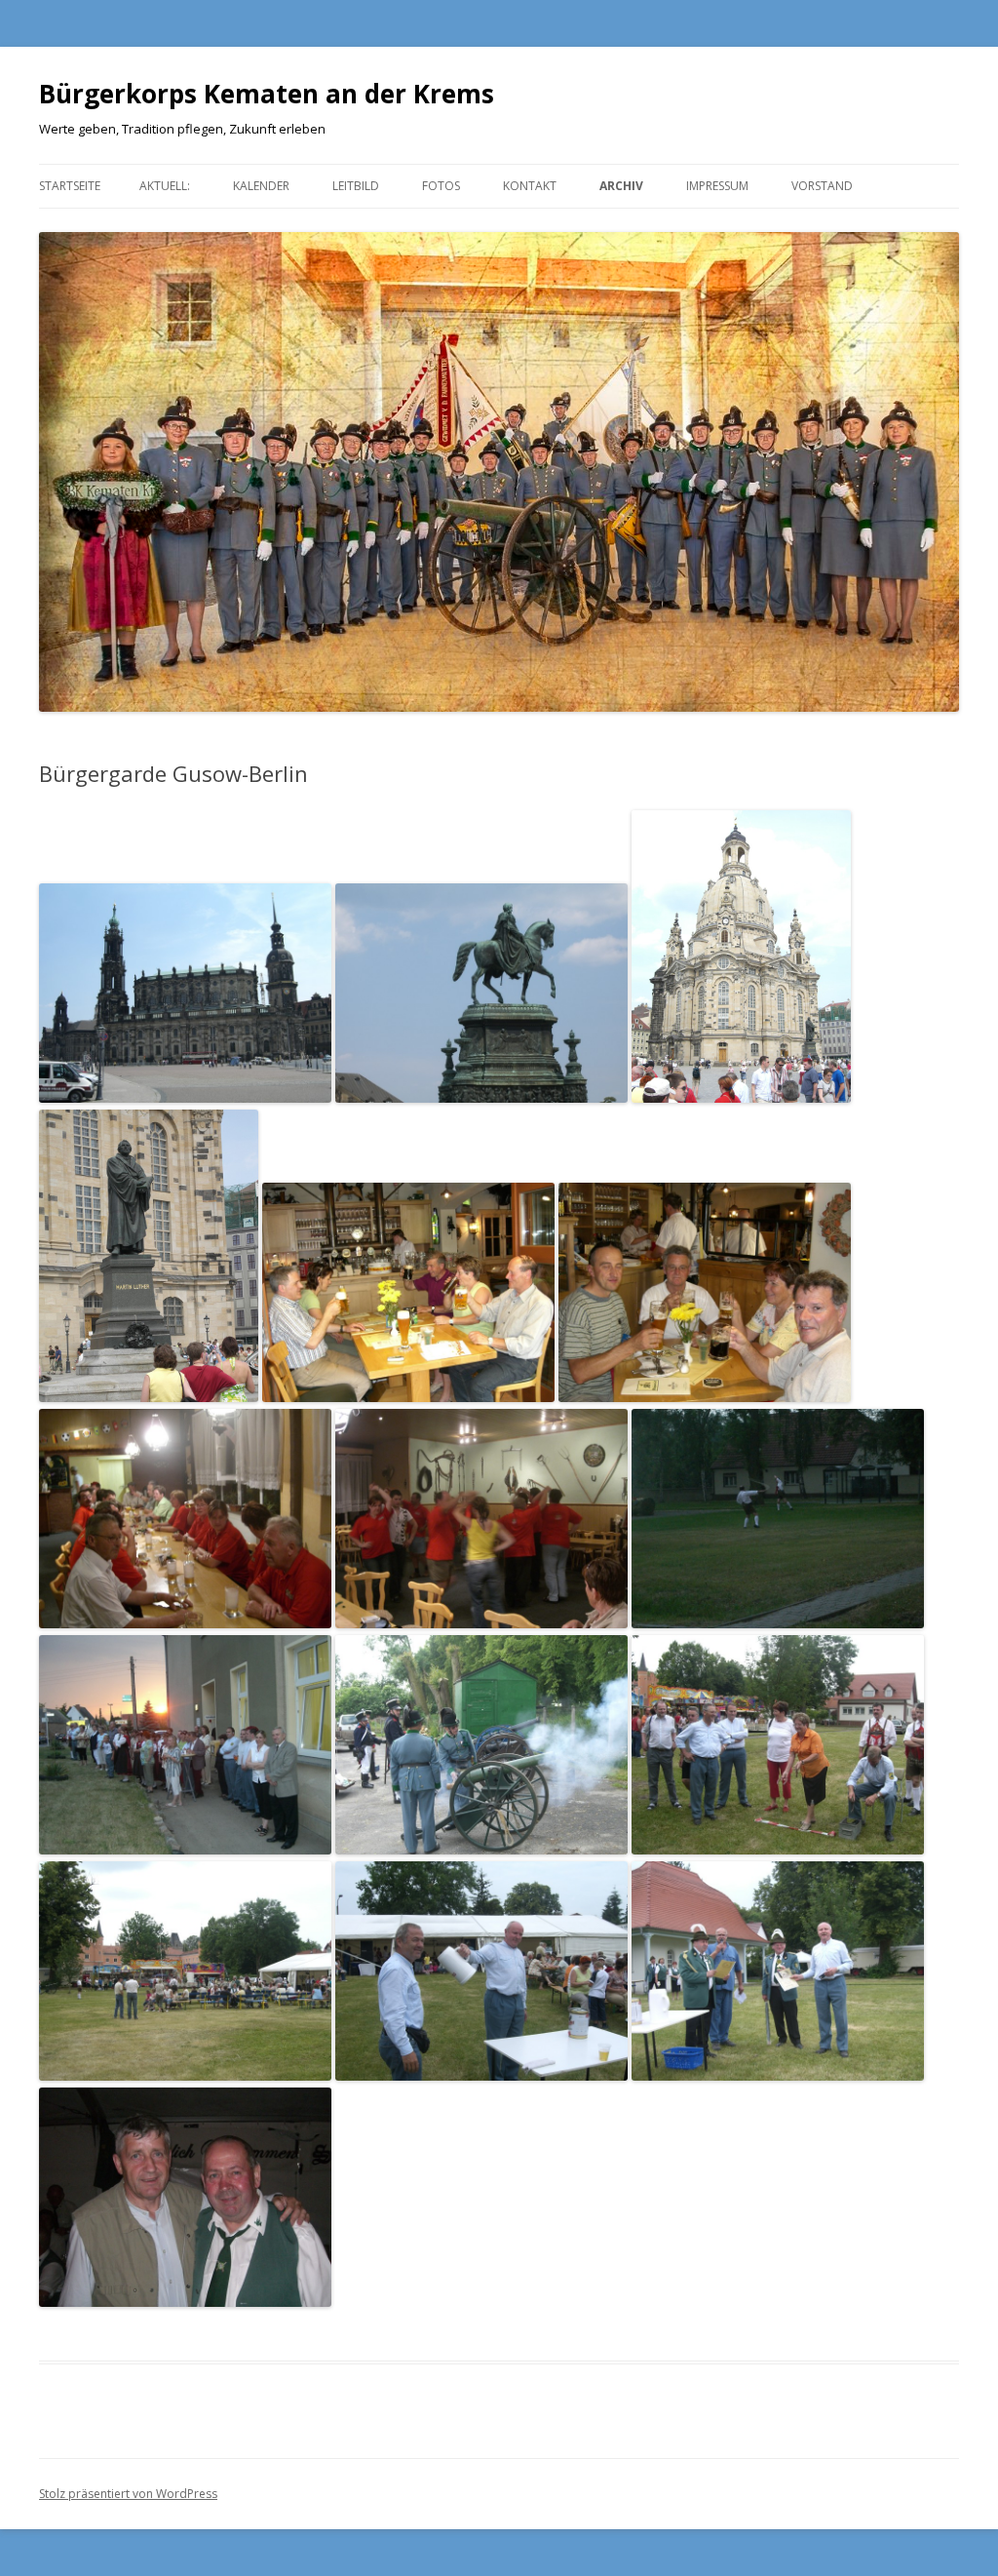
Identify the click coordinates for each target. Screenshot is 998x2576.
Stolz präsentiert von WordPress (128, 2494)
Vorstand (822, 186)
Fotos (441, 186)
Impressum (717, 186)
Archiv (621, 186)
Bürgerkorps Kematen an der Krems (267, 94)
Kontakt (530, 186)
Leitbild (356, 186)
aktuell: (165, 186)
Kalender (261, 186)
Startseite (70, 186)
